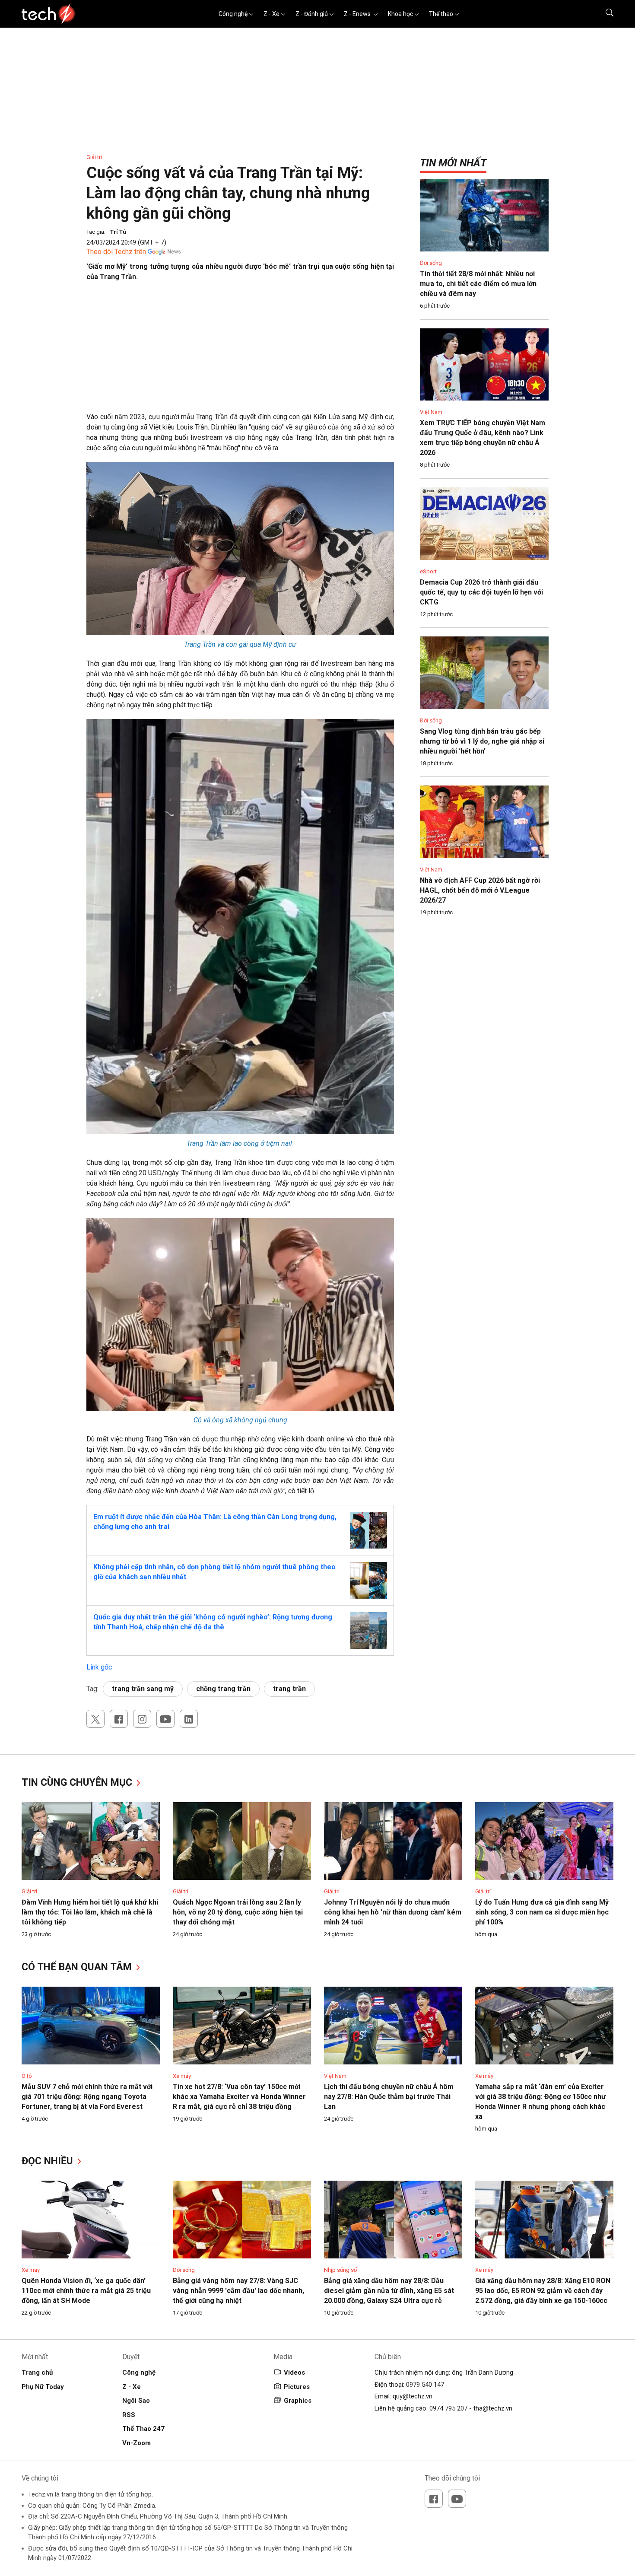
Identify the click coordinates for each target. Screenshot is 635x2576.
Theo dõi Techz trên (116, 252)
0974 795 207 (448, 2408)
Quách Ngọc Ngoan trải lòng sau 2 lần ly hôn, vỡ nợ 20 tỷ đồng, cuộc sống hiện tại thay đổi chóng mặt (238, 1912)
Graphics (298, 2401)
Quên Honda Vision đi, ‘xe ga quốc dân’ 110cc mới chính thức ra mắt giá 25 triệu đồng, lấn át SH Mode (86, 2291)
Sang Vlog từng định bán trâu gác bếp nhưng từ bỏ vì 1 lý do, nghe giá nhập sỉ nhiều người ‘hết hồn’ (482, 741)
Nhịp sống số (340, 2270)
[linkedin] (189, 1719)
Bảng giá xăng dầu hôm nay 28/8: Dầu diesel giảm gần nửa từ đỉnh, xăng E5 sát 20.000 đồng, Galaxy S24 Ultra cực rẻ (389, 2291)
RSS (129, 2415)
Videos (294, 2372)
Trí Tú (118, 232)
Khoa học (400, 14)
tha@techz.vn (493, 2408)
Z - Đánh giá (312, 14)
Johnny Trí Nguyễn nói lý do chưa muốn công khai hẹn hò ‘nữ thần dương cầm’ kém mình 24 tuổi (393, 1912)
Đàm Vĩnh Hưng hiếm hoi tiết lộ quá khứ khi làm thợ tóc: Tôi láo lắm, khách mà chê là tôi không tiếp (90, 1912)
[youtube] (165, 1719)
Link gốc (99, 1667)
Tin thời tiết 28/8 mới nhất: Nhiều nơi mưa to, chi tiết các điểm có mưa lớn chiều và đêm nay (478, 284)
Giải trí (94, 157)
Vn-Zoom (137, 2443)
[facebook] (119, 1719)
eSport (428, 571)
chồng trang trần (223, 1689)
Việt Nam (431, 412)
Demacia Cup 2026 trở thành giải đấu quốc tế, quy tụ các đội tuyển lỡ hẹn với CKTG (481, 592)
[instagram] (142, 1719)
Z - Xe (271, 14)
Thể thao (441, 14)
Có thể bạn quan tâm (78, 1967)
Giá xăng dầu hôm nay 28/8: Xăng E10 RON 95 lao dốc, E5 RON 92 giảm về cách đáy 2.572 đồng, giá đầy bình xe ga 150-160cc (543, 2291)
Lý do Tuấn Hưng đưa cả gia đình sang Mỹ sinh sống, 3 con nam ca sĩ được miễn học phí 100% (542, 1912)
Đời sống (431, 263)
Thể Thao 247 (143, 2429)
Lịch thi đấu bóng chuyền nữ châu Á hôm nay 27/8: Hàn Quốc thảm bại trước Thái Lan (389, 2097)
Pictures (297, 2387)
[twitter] (95, 1719)
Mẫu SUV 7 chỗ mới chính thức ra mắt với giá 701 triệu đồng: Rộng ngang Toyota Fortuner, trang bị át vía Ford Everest (87, 2097)
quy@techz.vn (413, 2396)
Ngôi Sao (136, 2401)
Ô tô (27, 2076)
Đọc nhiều (49, 2161)
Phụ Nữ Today (43, 2387)
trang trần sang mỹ (143, 1689)
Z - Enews (358, 14)
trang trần (289, 1689)
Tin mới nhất (453, 163)
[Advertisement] (240, 351)
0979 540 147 (425, 2385)
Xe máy (182, 2076)
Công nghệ (233, 14)
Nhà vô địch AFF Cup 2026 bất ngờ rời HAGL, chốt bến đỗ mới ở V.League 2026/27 (480, 890)
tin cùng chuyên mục (78, 1783)
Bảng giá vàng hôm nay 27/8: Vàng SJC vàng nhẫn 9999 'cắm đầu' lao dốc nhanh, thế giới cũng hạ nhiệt (238, 2291)
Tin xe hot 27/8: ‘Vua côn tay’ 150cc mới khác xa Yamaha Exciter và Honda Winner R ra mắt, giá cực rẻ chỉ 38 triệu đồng (239, 2097)
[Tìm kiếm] (604, 14)
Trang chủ (37, 2372)
